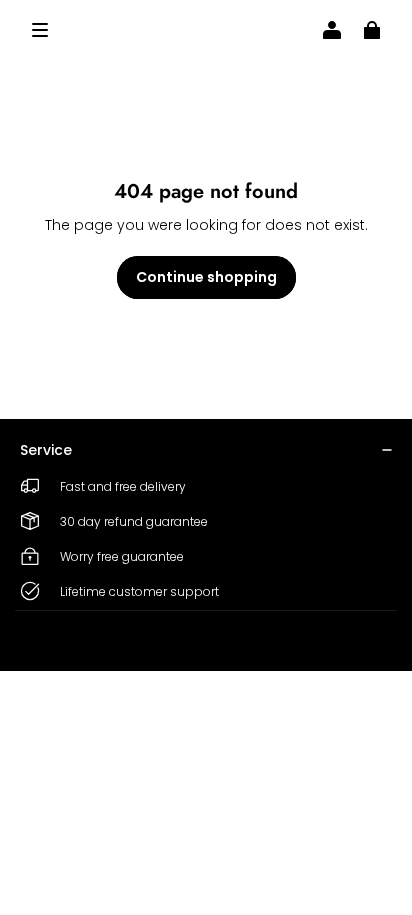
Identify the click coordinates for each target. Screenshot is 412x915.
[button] (40, 30)
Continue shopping (206, 277)
